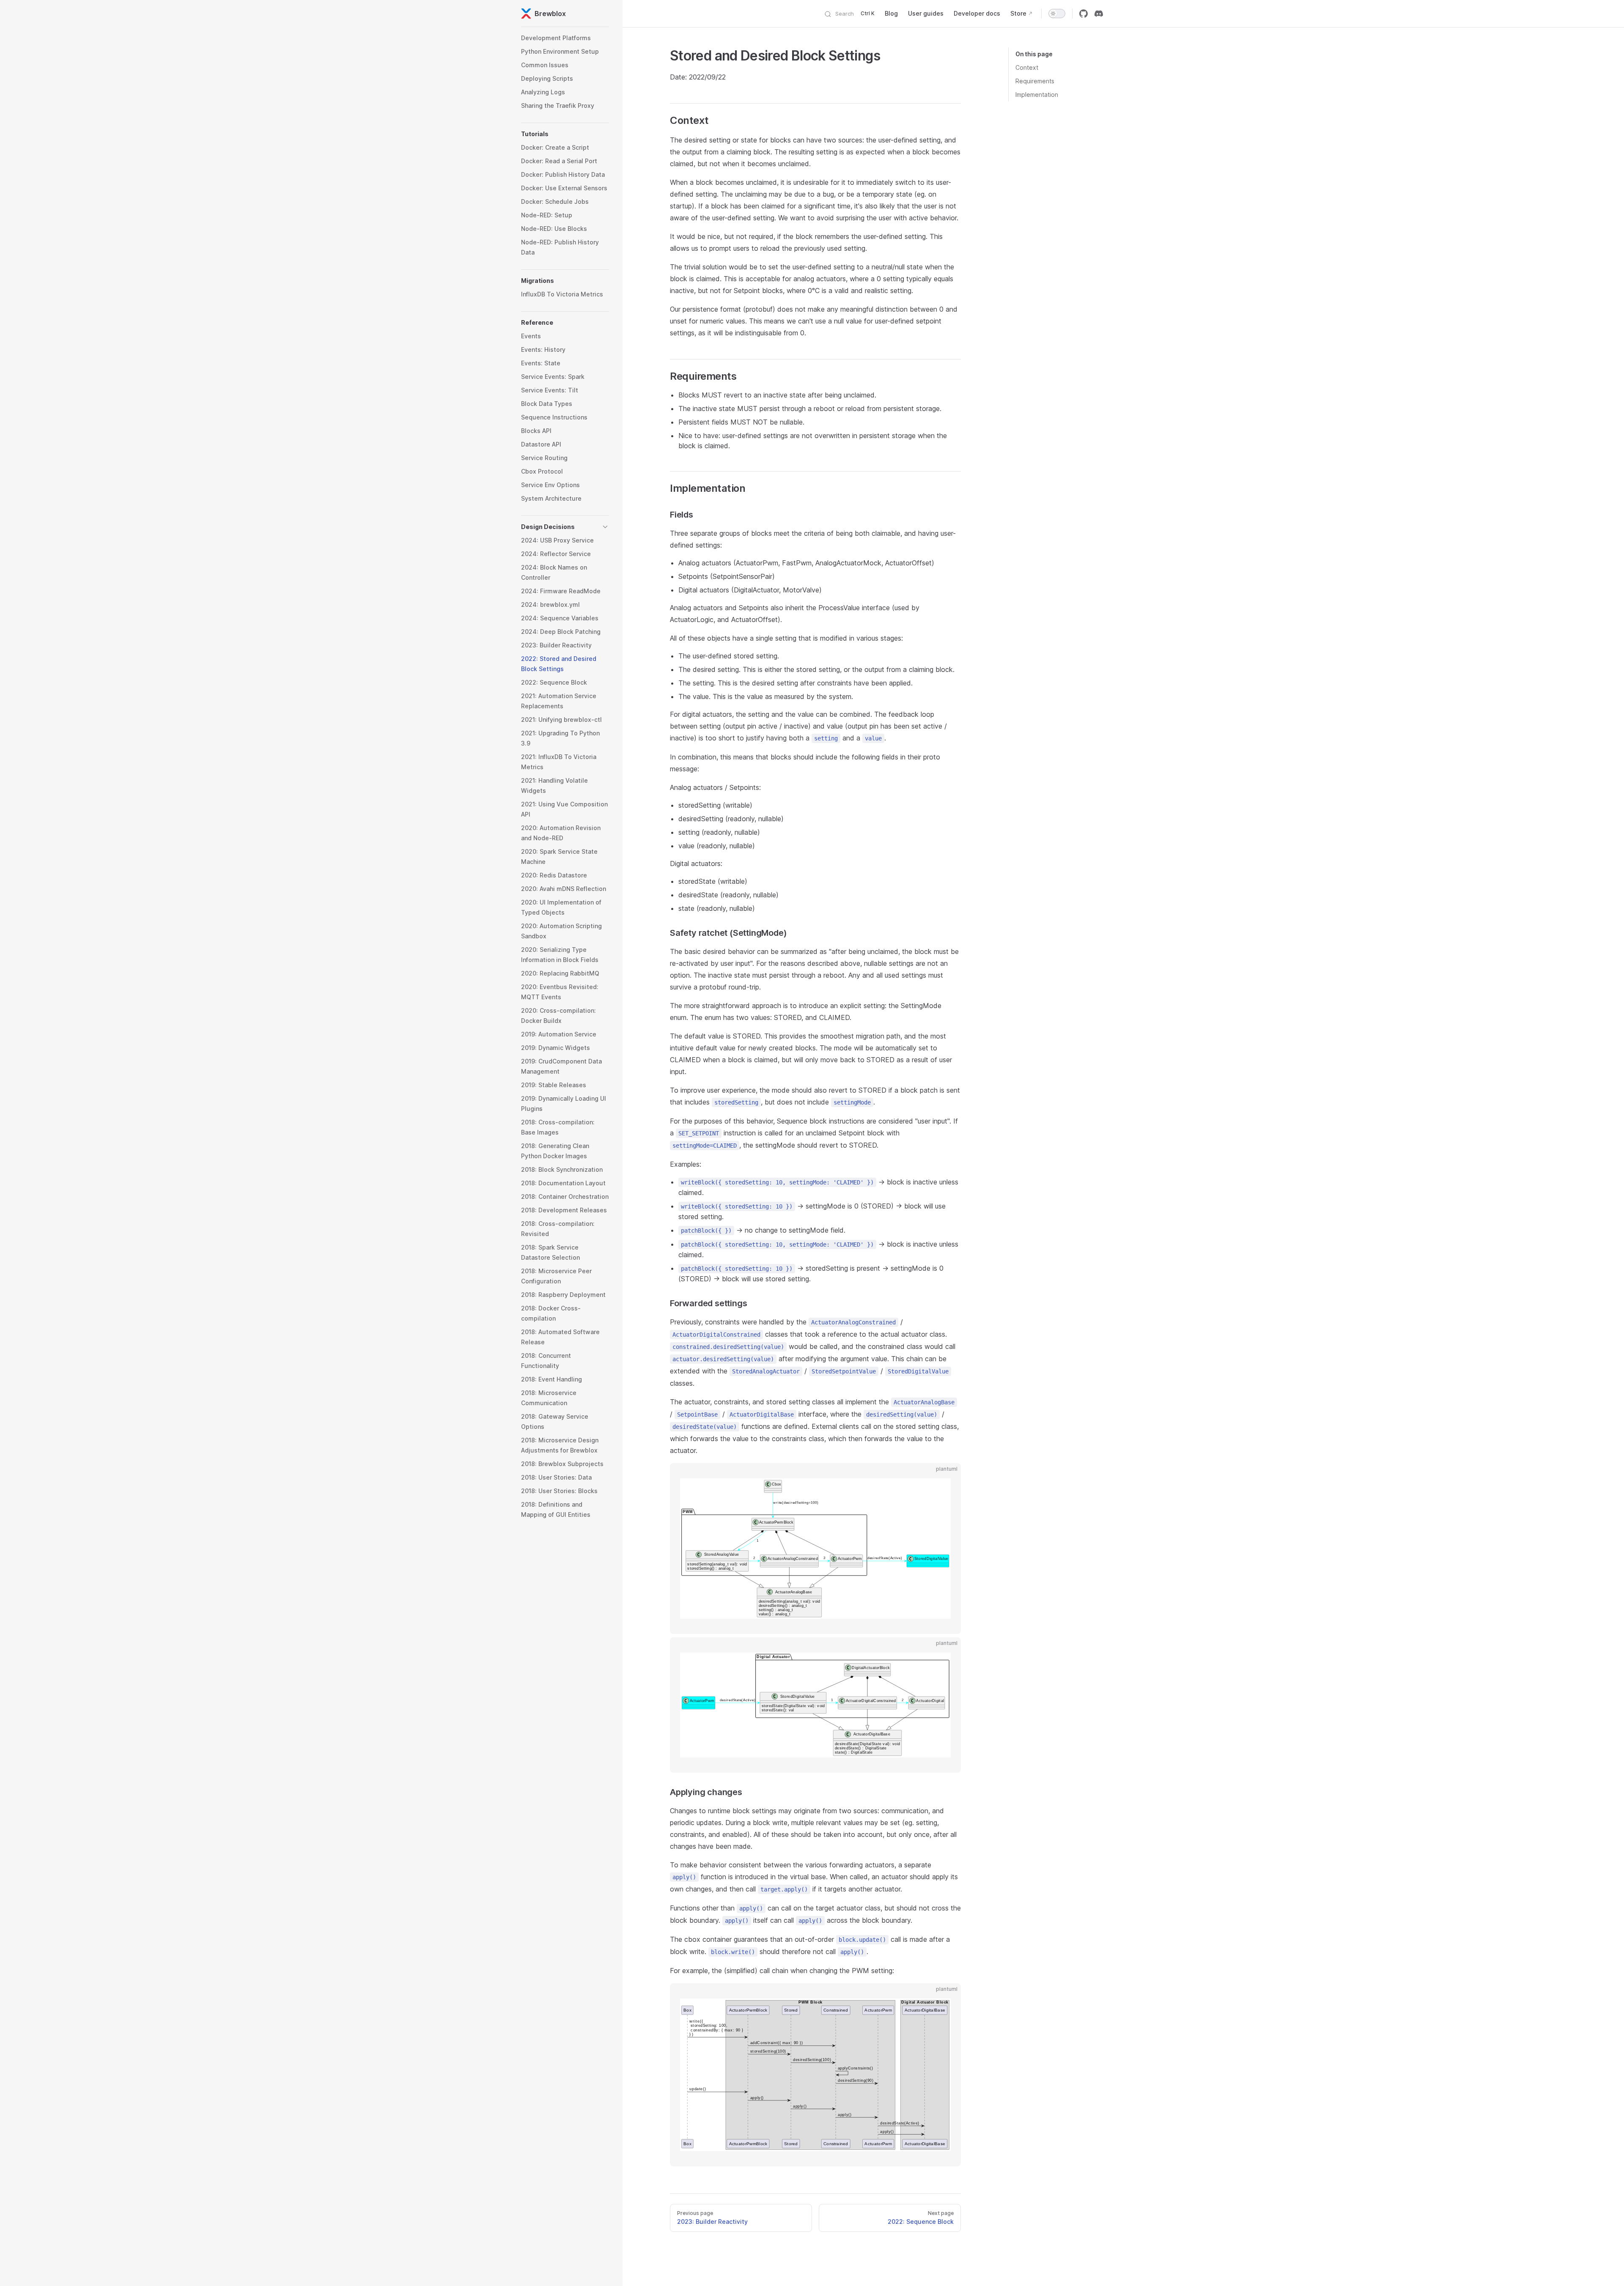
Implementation (1037, 95)
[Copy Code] (947, 1477)
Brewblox (550, 14)
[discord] (1099, 14)
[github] (1084, 14)
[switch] (1057, 14)
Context (1027, 67)
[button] (565, 134)
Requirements (1035, 81)
